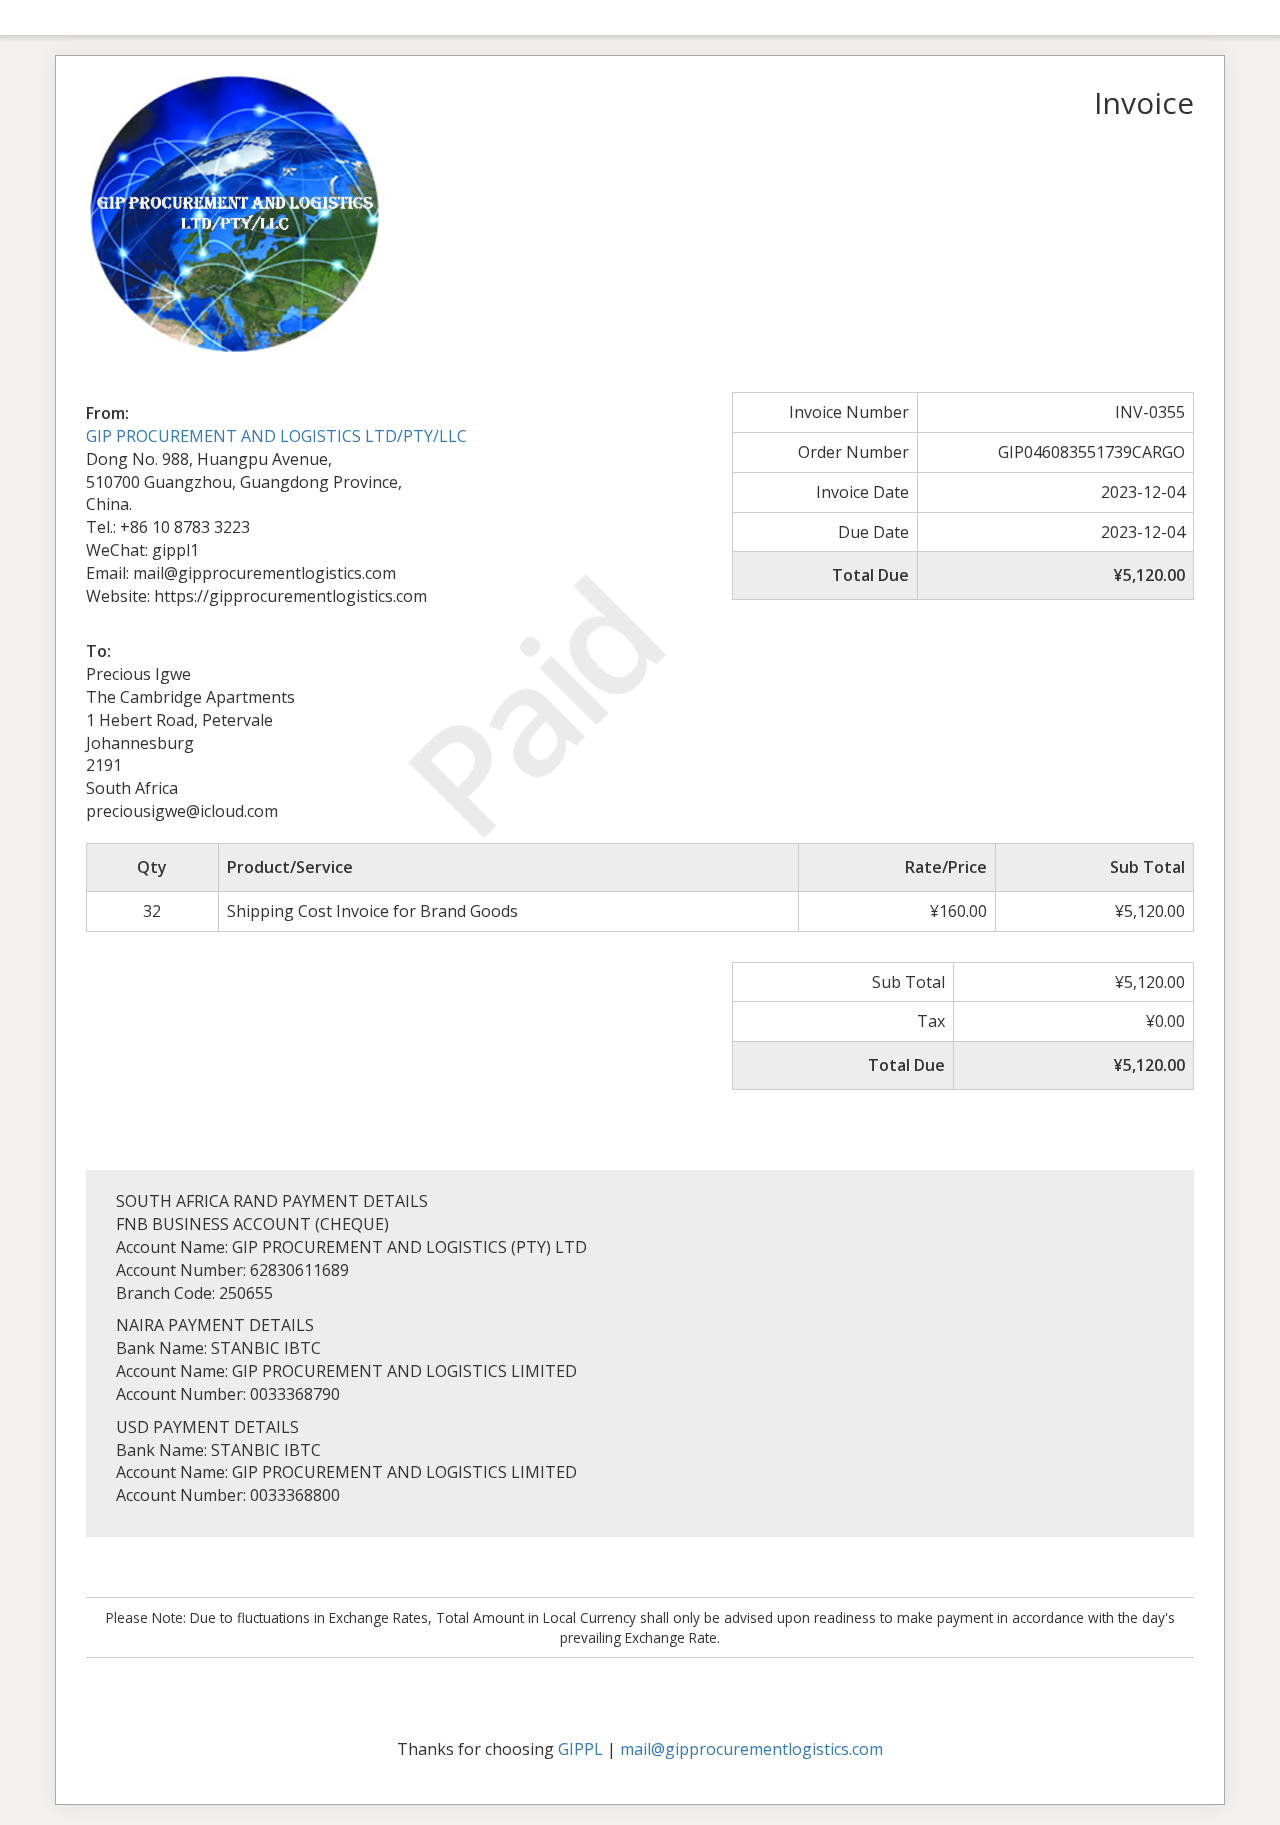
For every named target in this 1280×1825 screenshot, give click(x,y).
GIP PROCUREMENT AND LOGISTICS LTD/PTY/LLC (276, 436)
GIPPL (580, 1749)
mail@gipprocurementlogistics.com (751, 1749)
